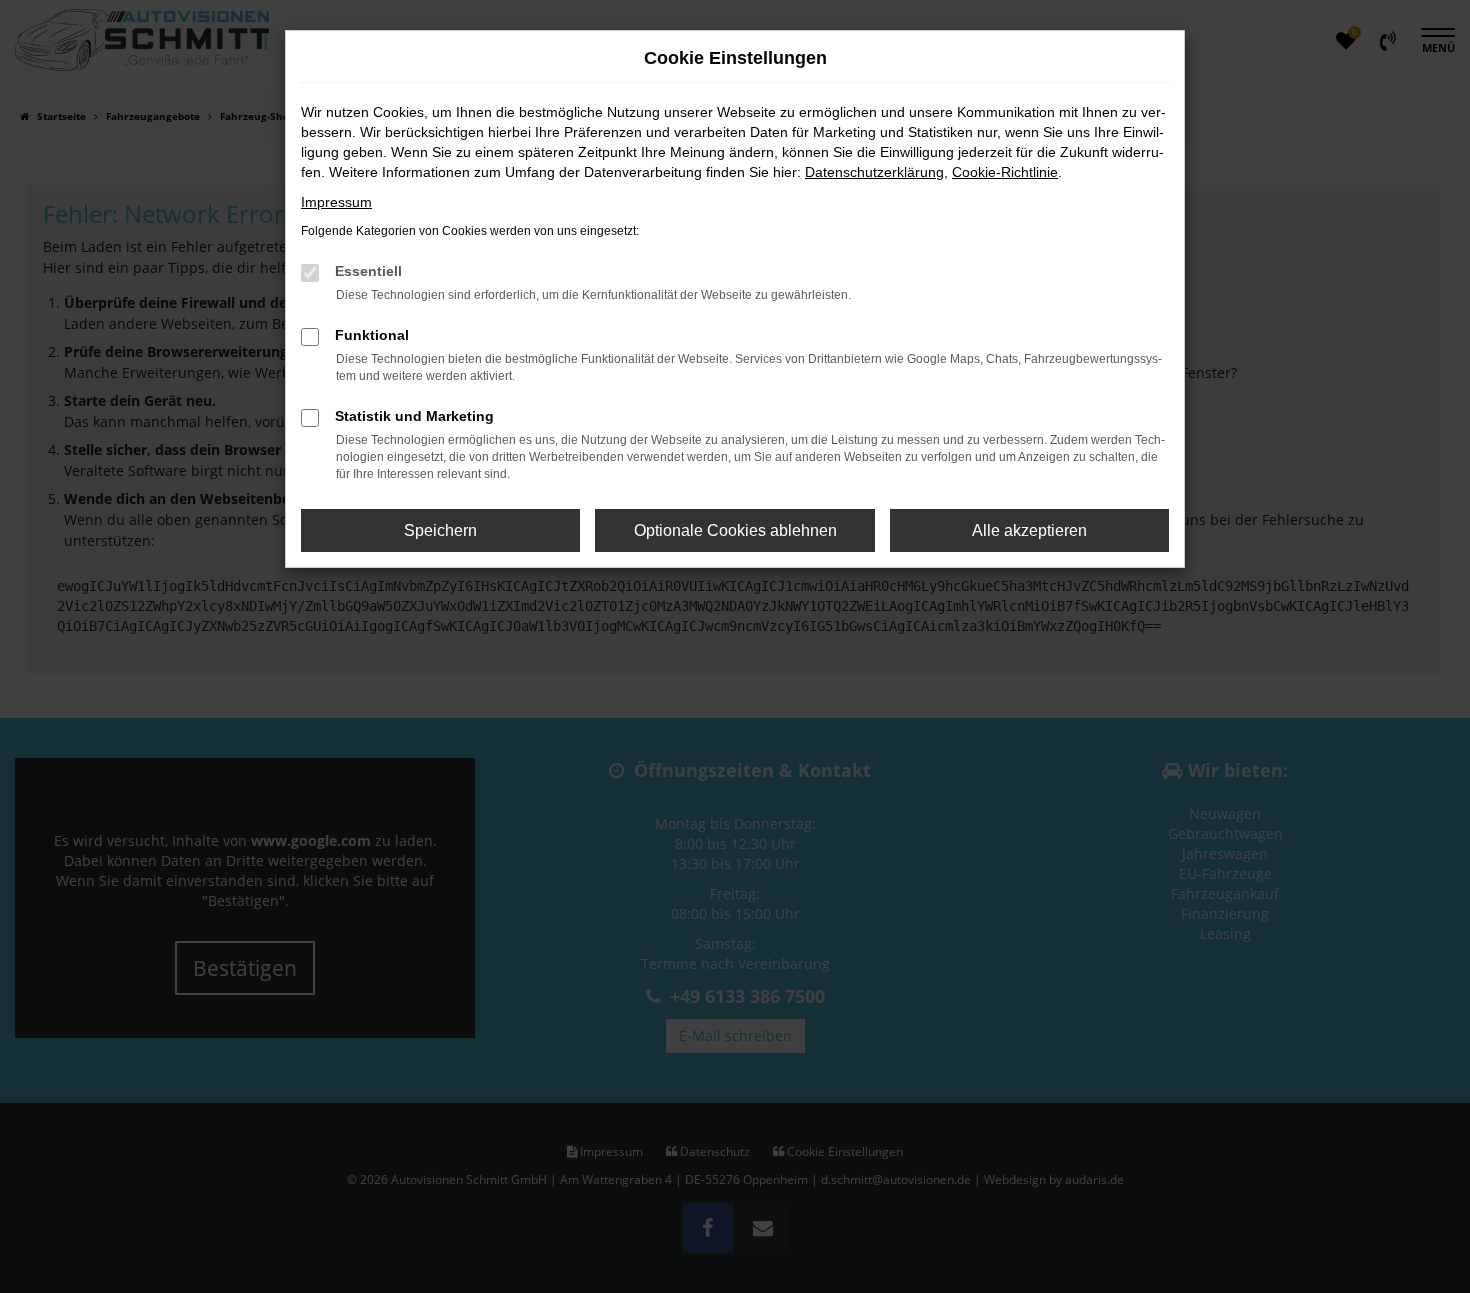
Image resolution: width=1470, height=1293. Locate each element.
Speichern (440, 530)
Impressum (336, 202)
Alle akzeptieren (1029, 530)
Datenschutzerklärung (874, 172)
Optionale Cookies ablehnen (735, 530)
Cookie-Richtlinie (1005, 172)
